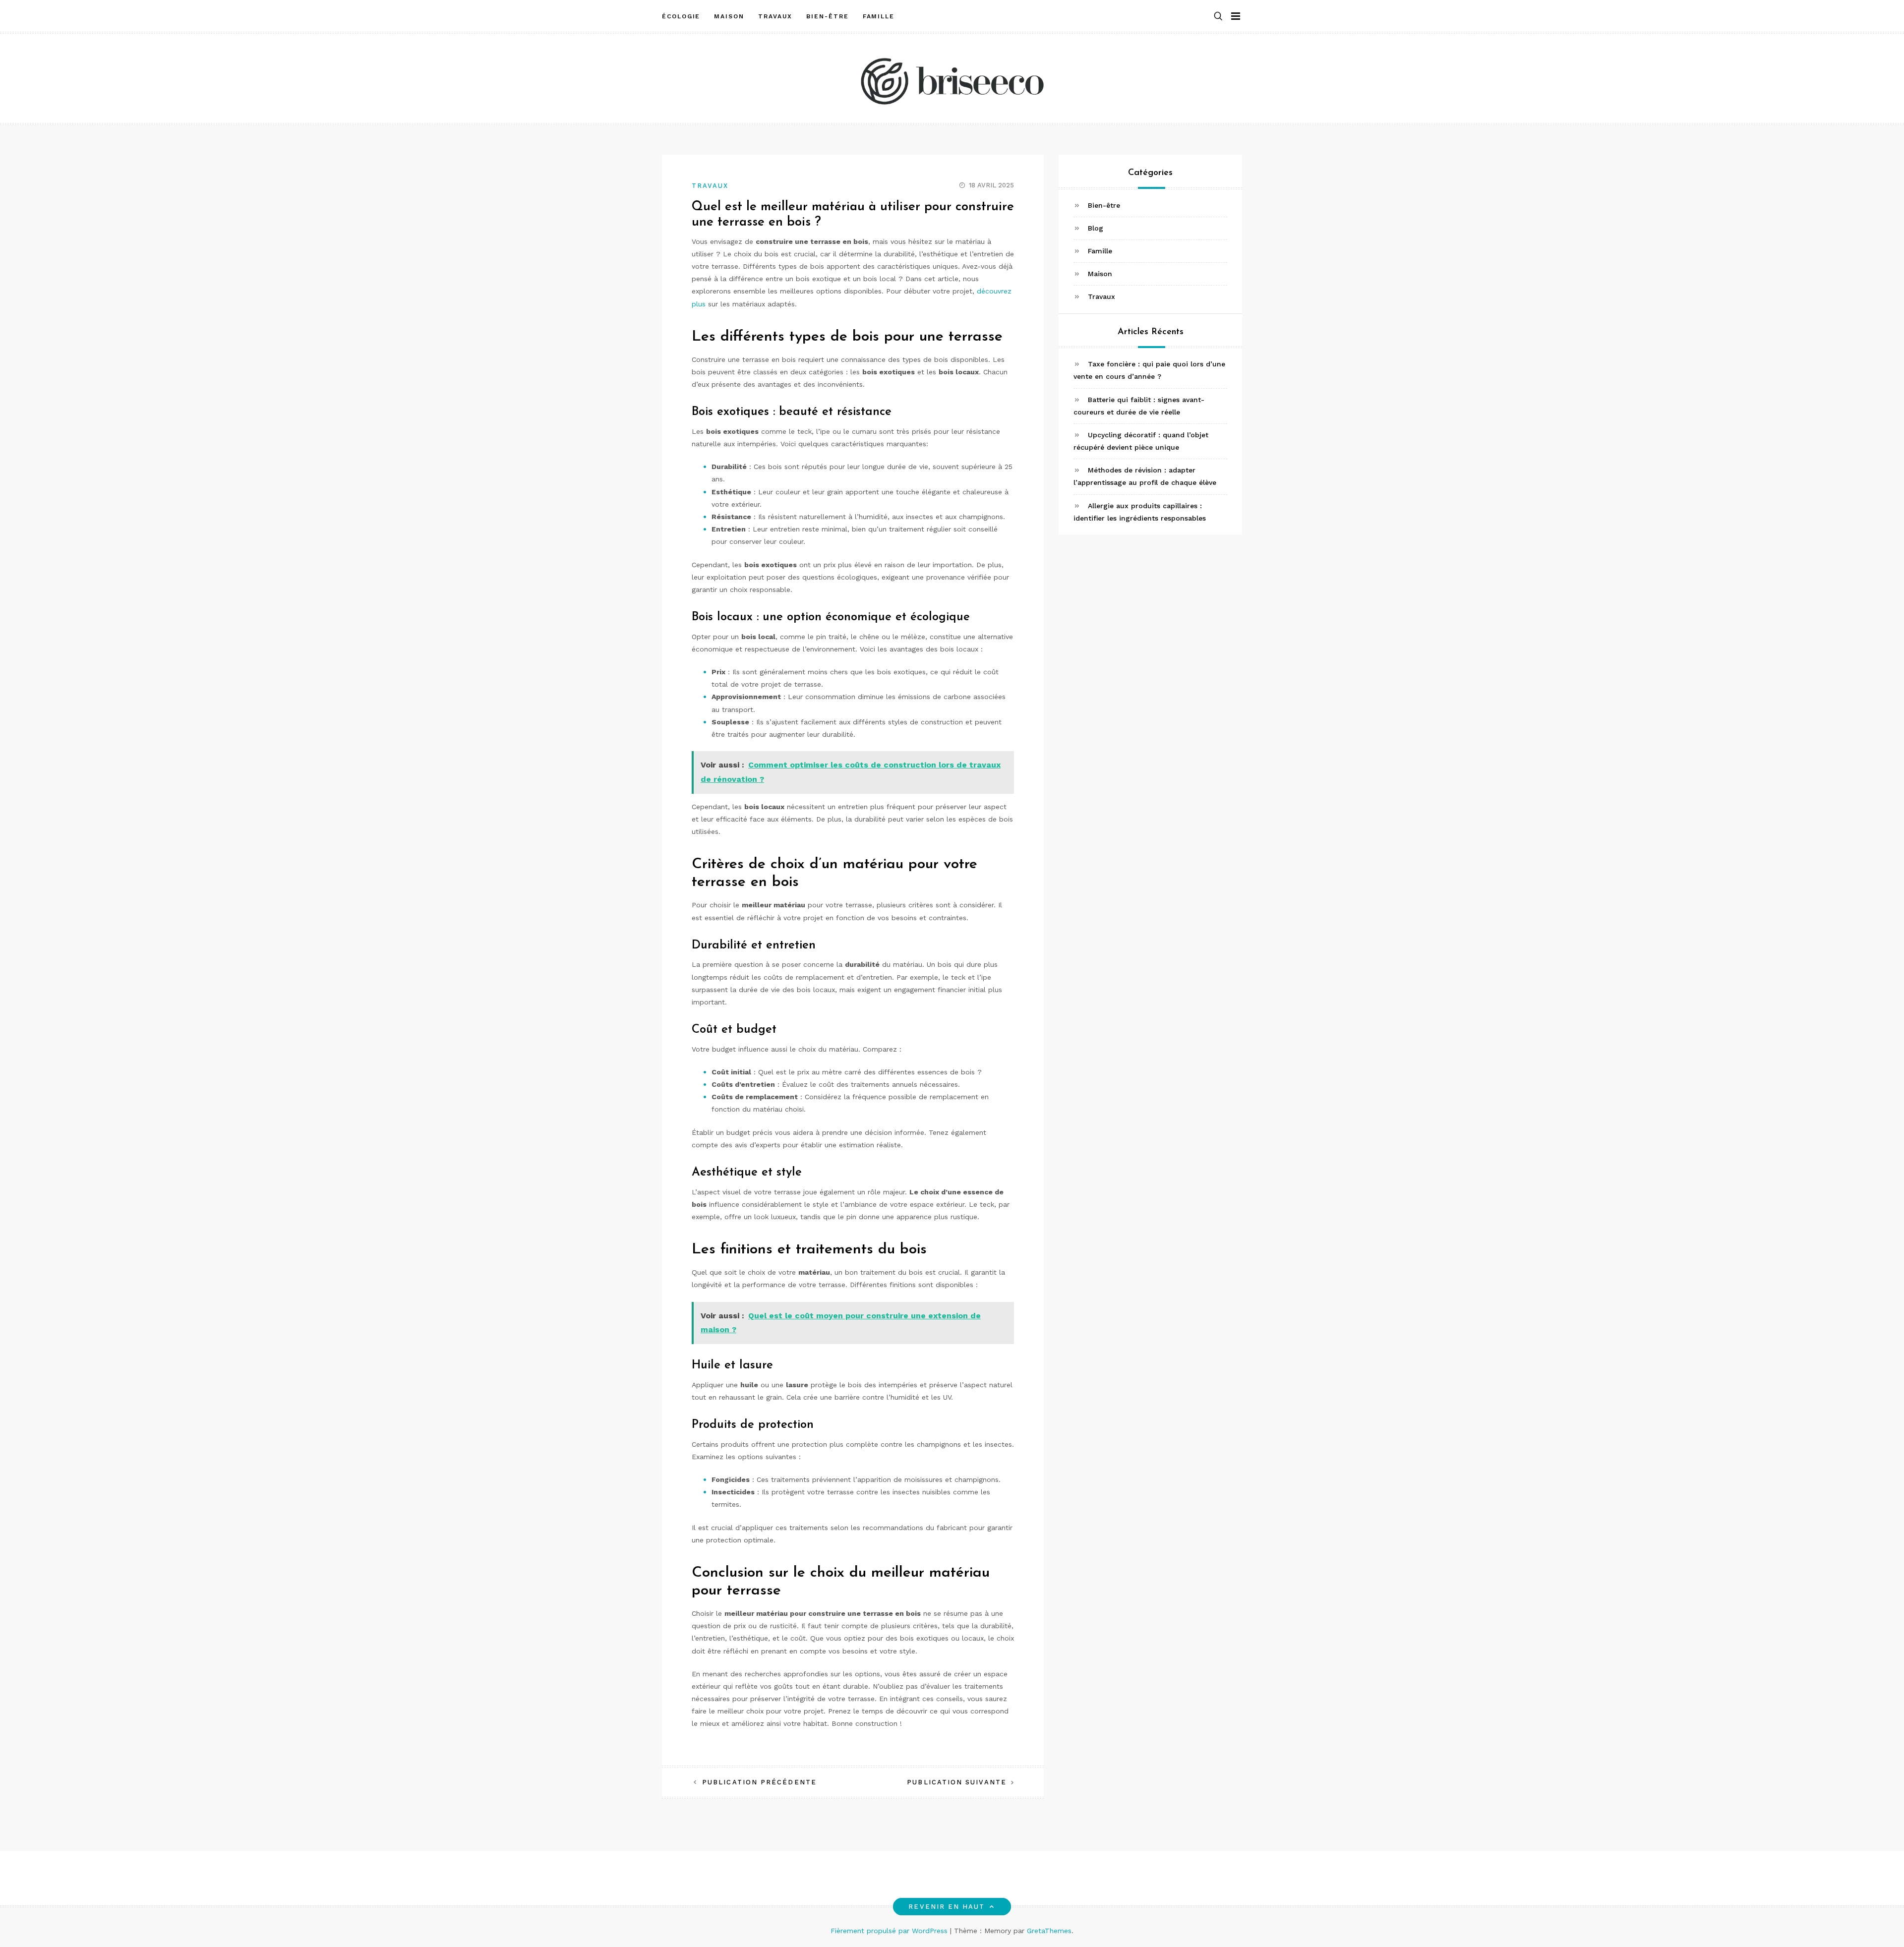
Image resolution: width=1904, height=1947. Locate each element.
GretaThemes (1049, 1931)
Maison (729, 16)
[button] (1218, 17)
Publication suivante (957, 1782)
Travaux (775, 16)
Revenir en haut (947, 1907)
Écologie (681, 16)
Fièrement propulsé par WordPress (890, 1931)
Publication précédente (759, 1782)
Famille (879, 16)
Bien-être (827, 16)
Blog (1096, 228)
